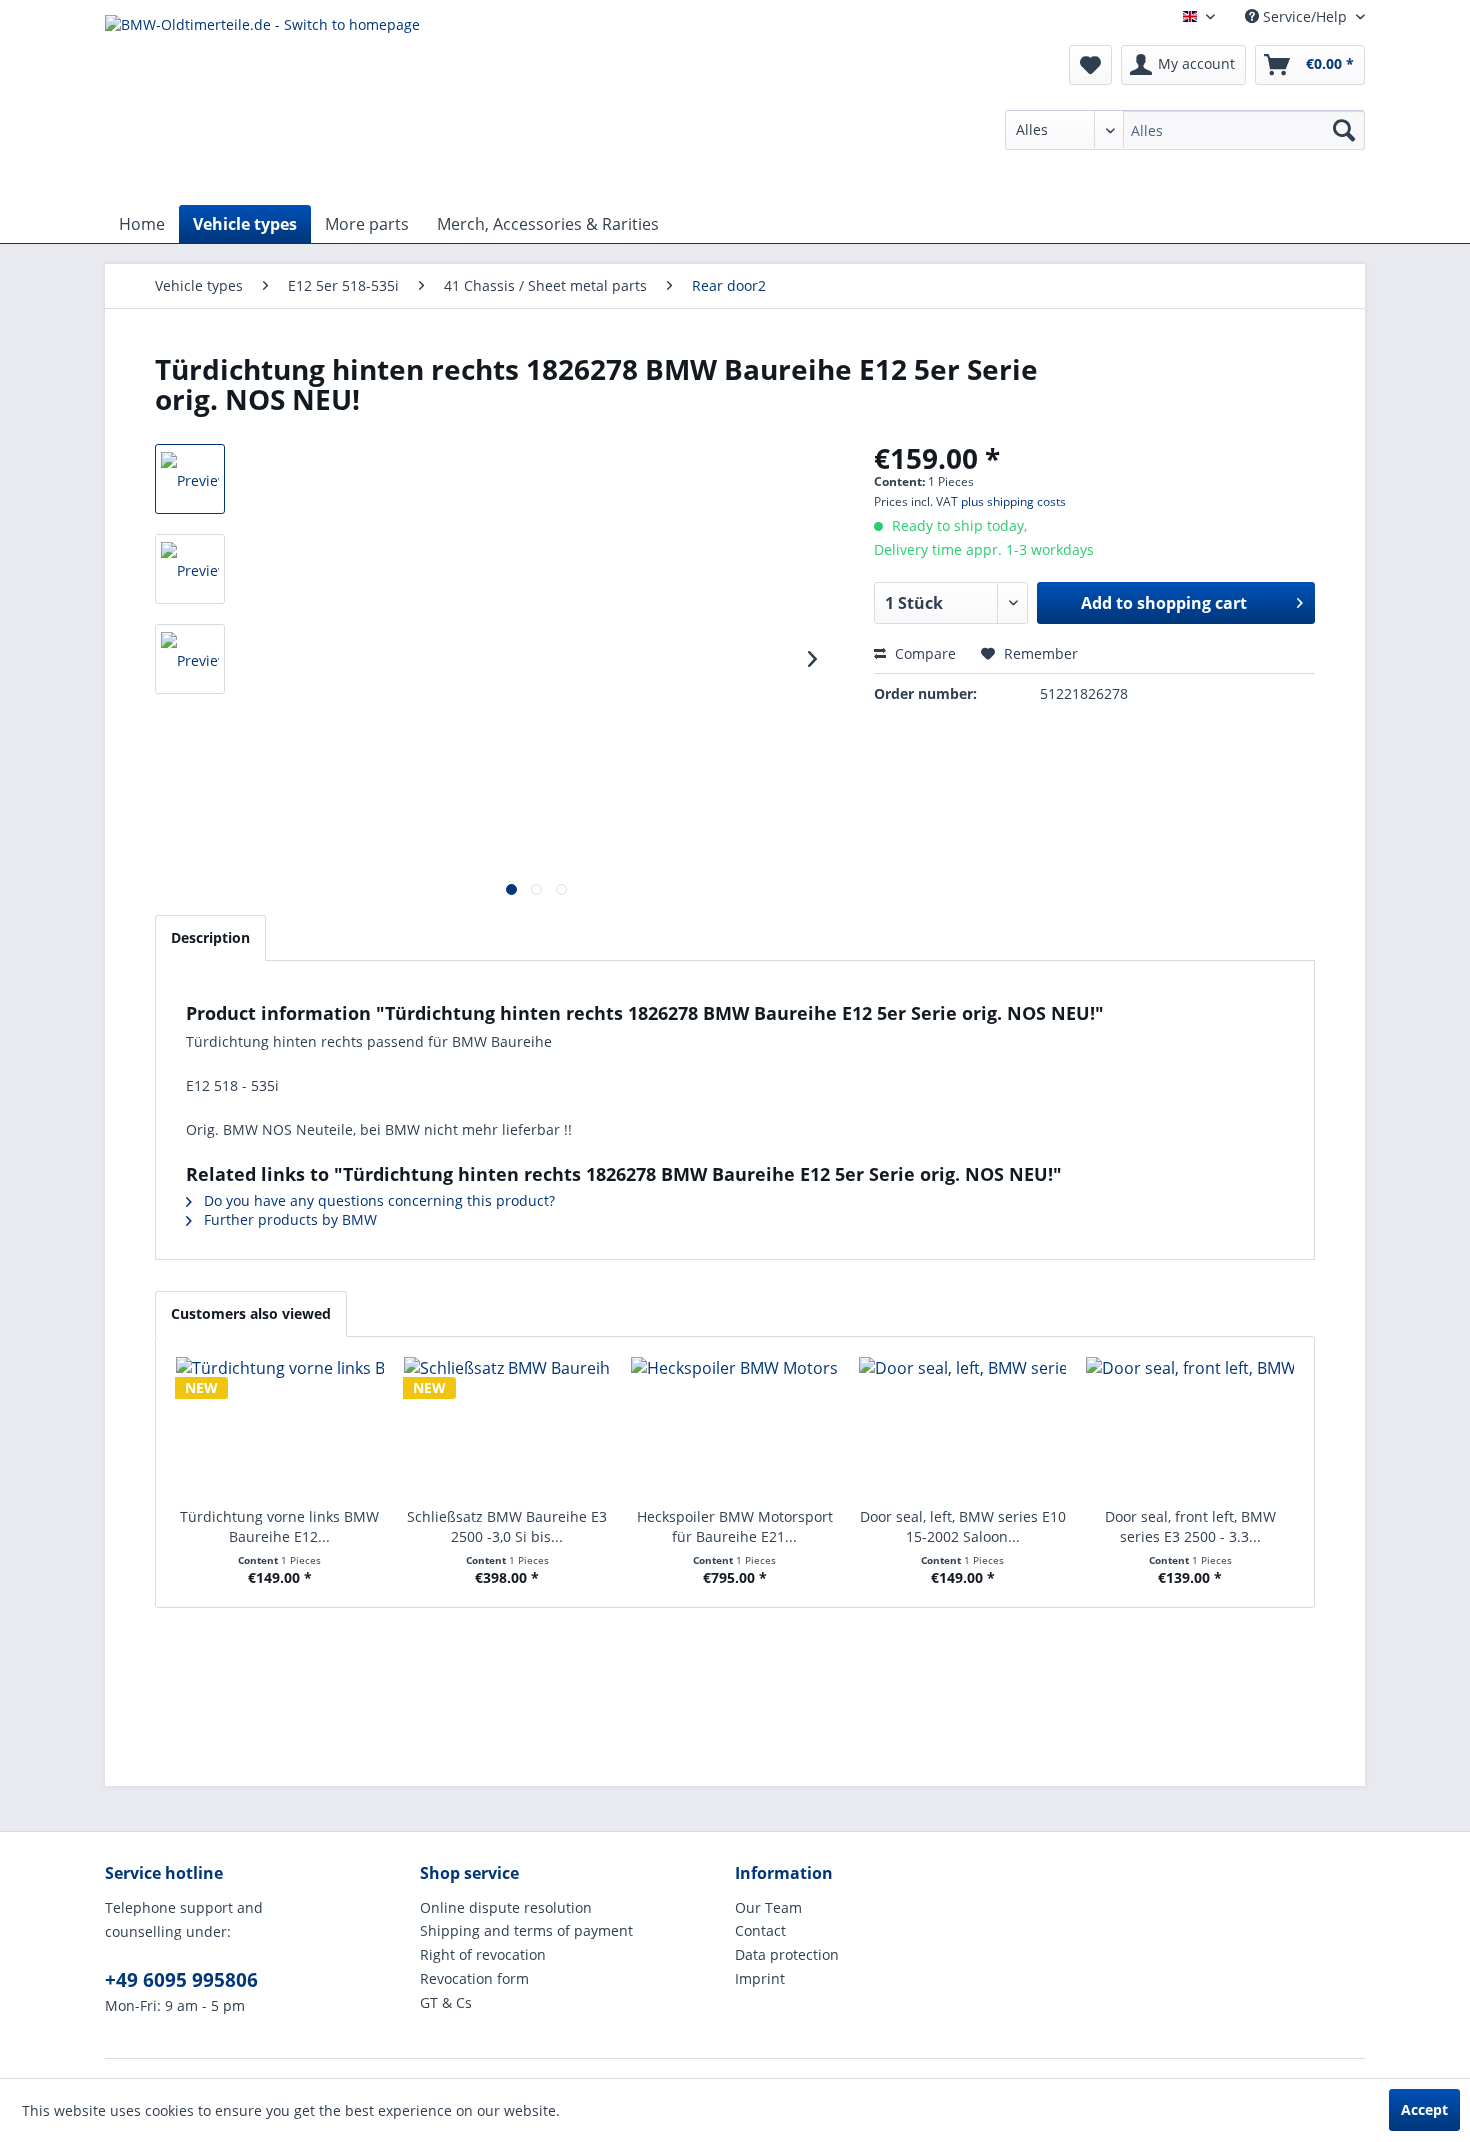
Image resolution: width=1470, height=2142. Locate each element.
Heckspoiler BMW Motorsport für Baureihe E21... (735, 1526)
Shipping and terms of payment (526, 1930)
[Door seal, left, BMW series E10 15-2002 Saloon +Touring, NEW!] (963, 1427)
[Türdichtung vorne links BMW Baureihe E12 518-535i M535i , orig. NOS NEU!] (280, 1427)
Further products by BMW (288, 1219)
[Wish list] (1090, 65)
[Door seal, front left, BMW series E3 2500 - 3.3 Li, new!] (1190, 1427)
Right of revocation (483, 1954)
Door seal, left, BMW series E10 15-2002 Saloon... (963, 1526)
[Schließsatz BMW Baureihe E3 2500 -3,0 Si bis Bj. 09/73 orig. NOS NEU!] (508, 1427)
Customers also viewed (251, 1313)
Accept (1424, 2109)
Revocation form (474, 1978)
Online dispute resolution (506, 1907)
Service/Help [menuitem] (1305, 16)
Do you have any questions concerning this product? (377, 1200)
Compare (923, 653)
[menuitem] (1185, 130)
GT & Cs (446, 2002)
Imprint (760, 1978)
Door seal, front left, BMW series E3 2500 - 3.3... (1190, 1526)
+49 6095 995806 (181, 1980)
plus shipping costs (1013, 501)
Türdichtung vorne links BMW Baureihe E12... (279, 1526)
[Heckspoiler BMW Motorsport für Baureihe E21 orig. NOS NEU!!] (735, 1427)
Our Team (768, 1907)
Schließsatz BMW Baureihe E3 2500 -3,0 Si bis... (507, 1526)
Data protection (787, 1954)
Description (210, 937)
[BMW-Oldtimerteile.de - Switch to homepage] (262, 105)
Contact (760, 1930)
